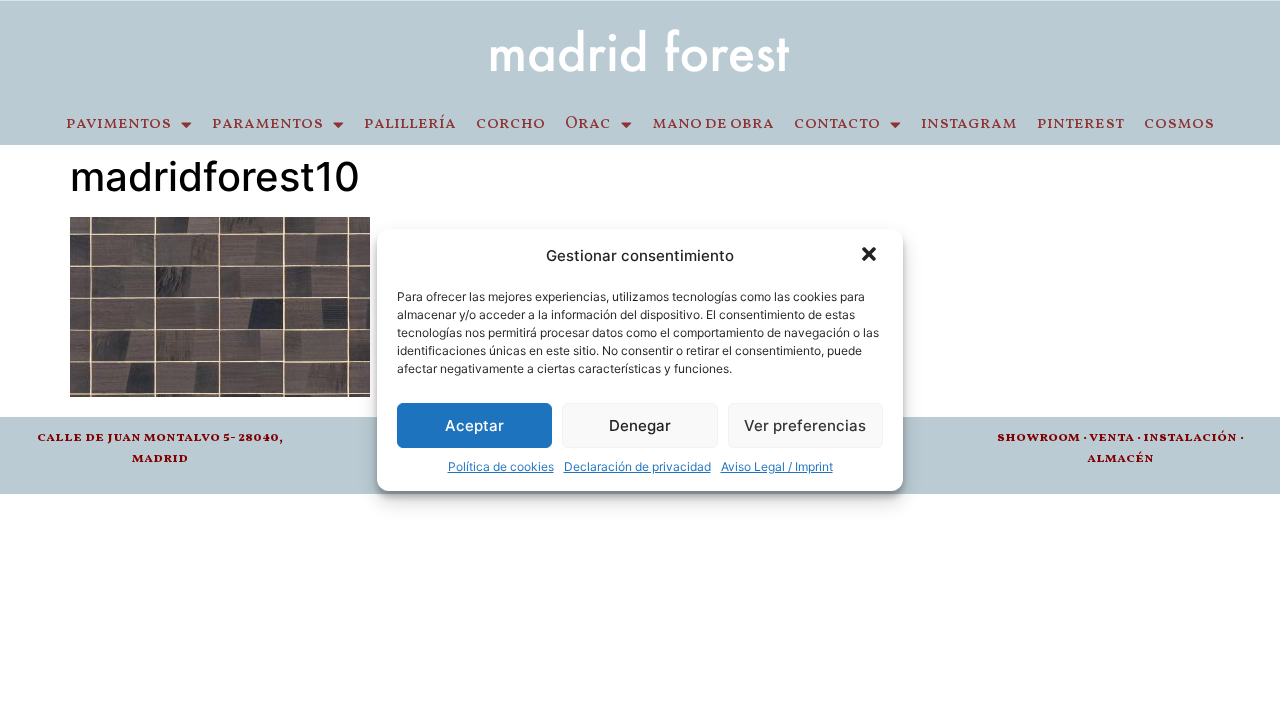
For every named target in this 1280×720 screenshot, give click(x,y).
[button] (871, 256)
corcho (510, 124)
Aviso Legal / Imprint (777, 466)
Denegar (640, 425)
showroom (1038, 437)
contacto (837, 124)
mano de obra (713, 124)
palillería (410, 124)
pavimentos (118, 124)
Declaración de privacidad (637, 466)
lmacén (1125, 458)
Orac (588, 124)
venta (1111, 437)
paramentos (267, 124)
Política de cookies (501, 466)
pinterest (1080, 124)
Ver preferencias (805, 425)
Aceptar (474, 425)
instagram (969, 124)
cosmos (1179, 124)
